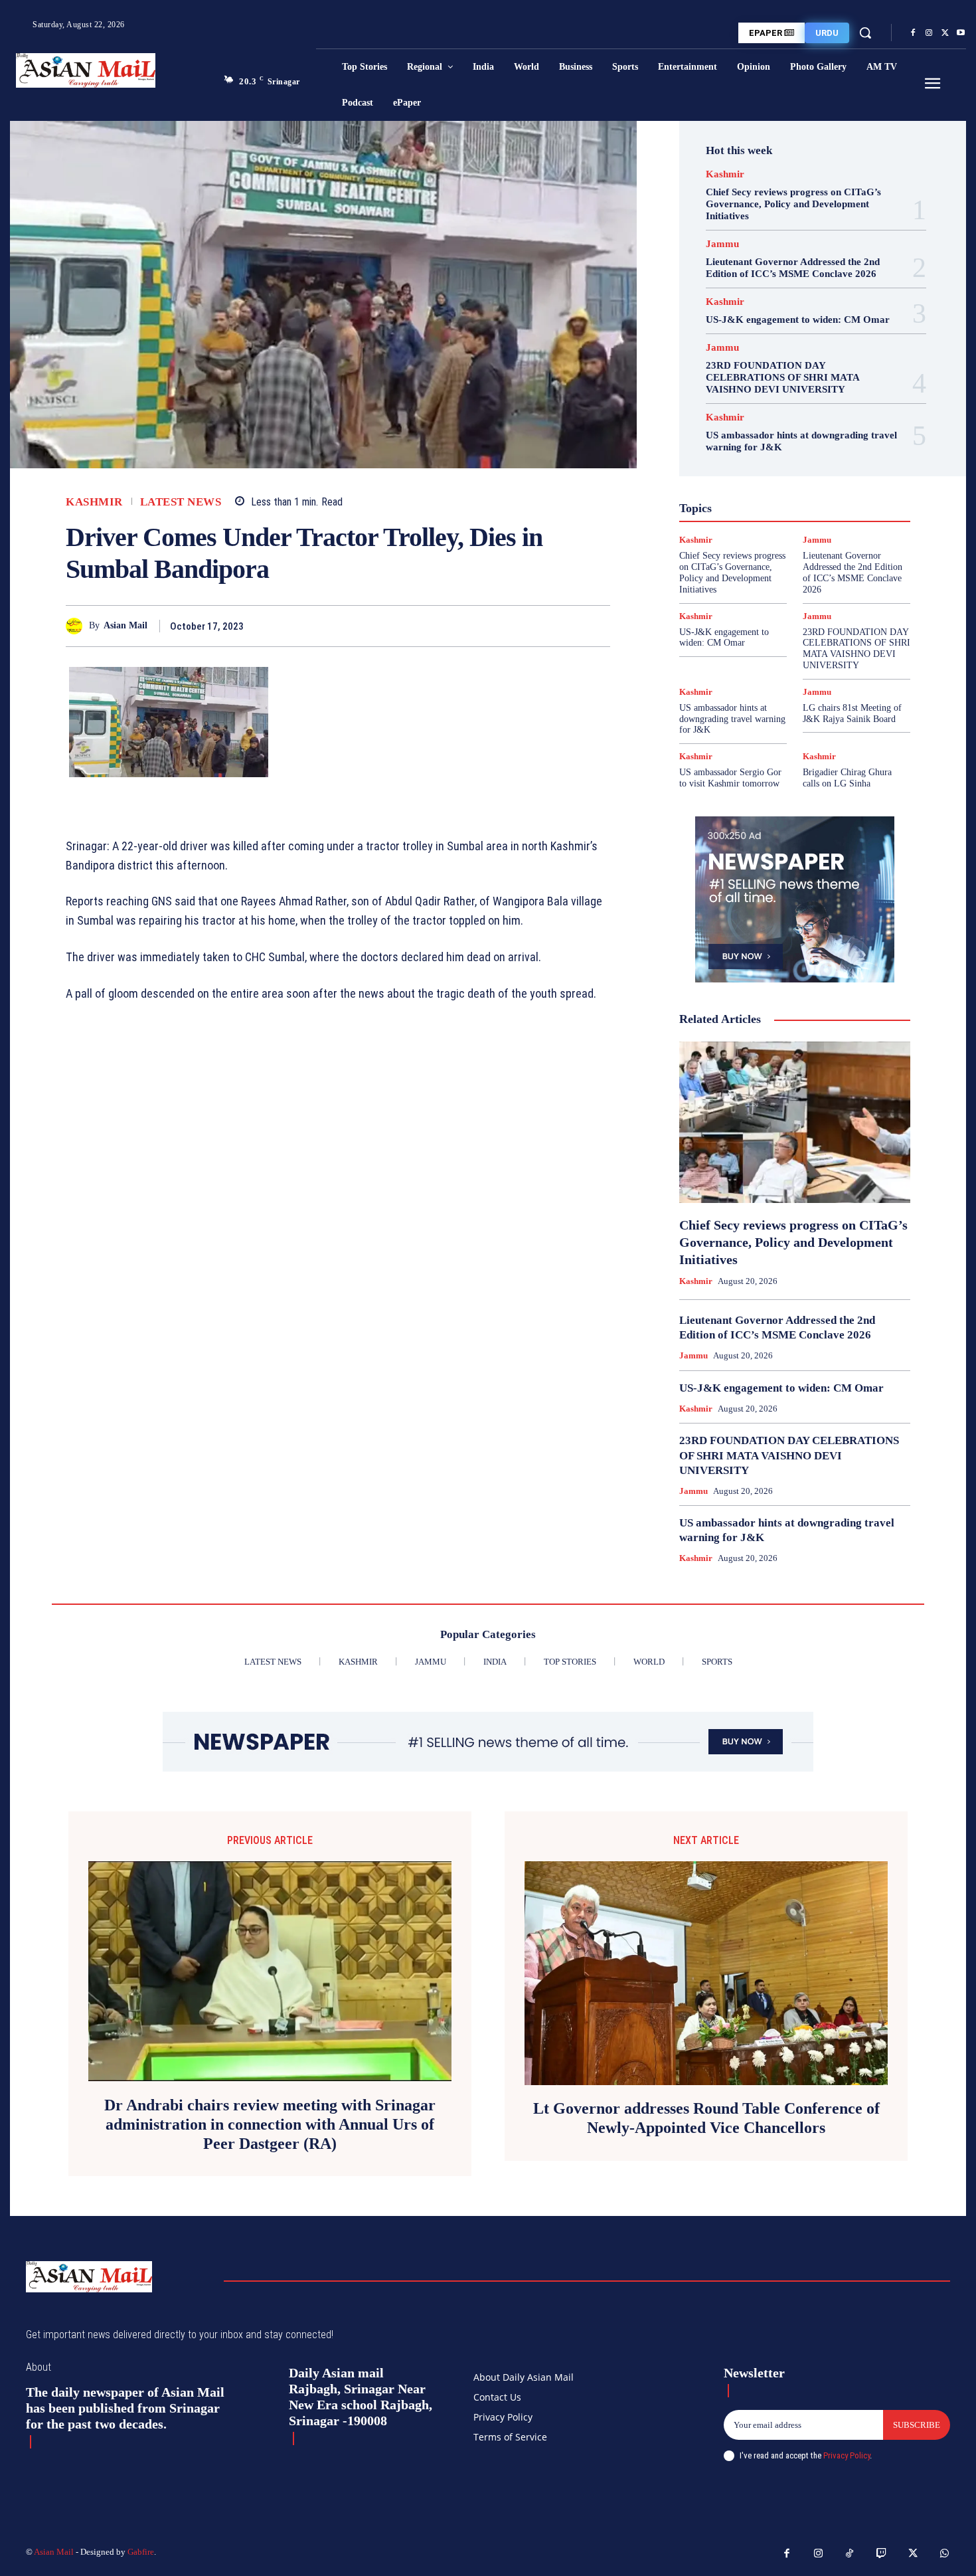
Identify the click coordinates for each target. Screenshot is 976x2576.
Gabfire (141, 2552)
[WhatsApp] (597, 626)
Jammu (722, 244)
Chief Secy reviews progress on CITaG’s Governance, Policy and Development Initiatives (793, 204)
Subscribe (917, 2425)
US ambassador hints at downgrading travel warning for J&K (732, 719)
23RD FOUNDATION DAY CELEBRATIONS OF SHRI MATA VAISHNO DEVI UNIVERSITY (783, 377)
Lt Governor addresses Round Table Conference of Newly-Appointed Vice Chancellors (706, 2118)
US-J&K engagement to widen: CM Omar (798, 320)
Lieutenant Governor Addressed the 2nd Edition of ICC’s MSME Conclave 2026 (793, 268)
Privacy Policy (847, 2455)
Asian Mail (125, 625)
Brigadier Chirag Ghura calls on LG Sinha (847, 778)
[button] (865, 33)
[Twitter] (945, 33)
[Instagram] (929, 33)
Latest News (181, 502)
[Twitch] (882, 2554)
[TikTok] (850, 2554)
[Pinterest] (566, 626)
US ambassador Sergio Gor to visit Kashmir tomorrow (730, 778)
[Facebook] (913, 33)
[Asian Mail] (77, 626)
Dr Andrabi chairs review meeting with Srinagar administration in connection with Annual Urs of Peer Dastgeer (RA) (270, 2124)
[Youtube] (961, 33)
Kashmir (94, 502)
